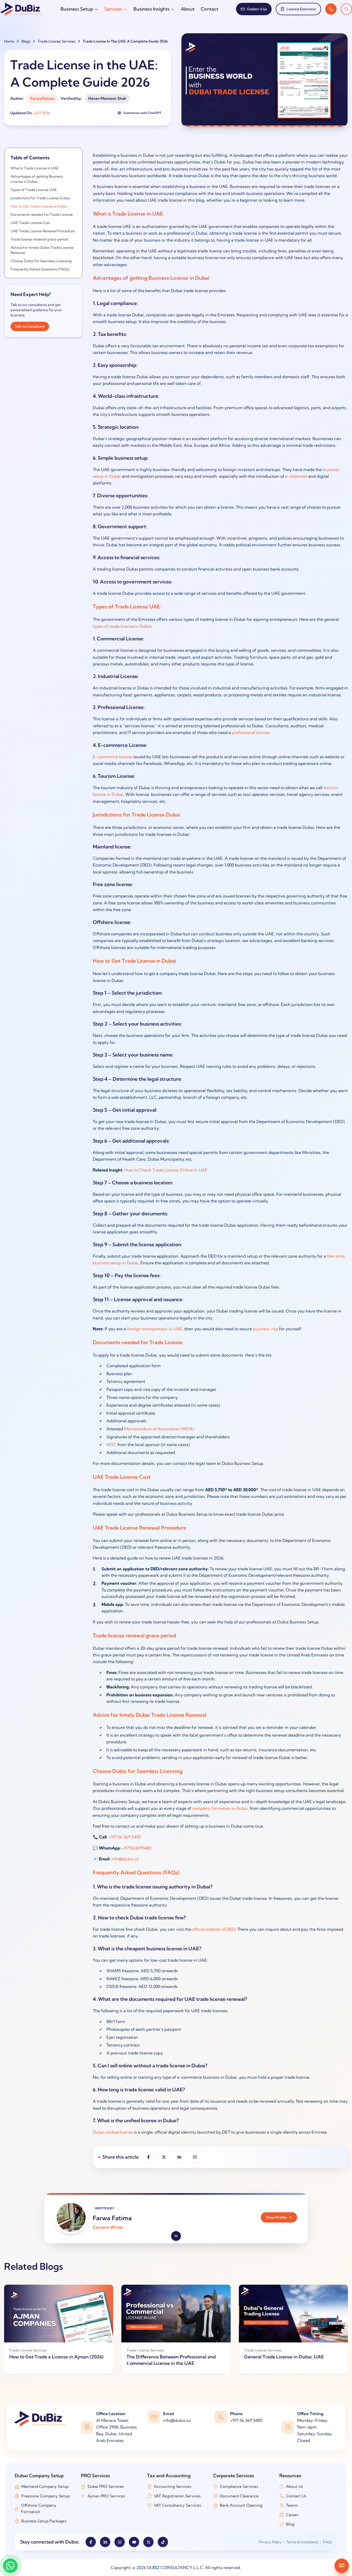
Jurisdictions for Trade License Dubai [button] (40, 198)
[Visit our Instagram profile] (120, 2542)
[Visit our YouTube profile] (134, 2542)
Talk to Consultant (30, 326)
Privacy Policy (270, 2542)
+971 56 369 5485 (125, 1837)
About (188, 9)
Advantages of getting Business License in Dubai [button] (37, 179)
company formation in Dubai (220, 1808)
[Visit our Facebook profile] (91, 2542)
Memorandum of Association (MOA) (159, 1429)
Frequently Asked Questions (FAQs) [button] (40, 269)
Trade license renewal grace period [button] (39, 239)
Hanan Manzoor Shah (107, 98)
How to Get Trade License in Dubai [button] (39, 206)
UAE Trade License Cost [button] (30, 223)
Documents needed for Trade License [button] (42, 214)
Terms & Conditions (302, 2542)
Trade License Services (57, 41)
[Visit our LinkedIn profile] (105, 2542)
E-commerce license (112, 757)
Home (9, 41)
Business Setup (77, 9)
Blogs (26, 41)
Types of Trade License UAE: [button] (34, 190)
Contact (209, 9)
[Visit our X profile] (148, 2542)
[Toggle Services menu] (125, 9)
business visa (266, 1329)
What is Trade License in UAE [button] (35, 168)
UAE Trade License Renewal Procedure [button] (43, 231)
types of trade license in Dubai (122, 626)
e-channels (296, 476)
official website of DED (214, 1929)
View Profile (276, 2217)
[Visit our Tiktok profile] (163, 2542)
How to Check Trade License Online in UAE (166, 1170)
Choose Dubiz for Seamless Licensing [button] (41, 261)
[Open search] (346, 9)
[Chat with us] (342, 2566)
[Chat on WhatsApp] (10, 2566)
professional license (251, 732)
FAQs (327, 2542)
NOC (111, 1444)
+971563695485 (137, 1848)
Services (113, 9)
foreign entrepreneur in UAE (155, 1329)
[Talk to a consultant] (331, 9)
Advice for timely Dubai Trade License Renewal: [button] (42, 250)
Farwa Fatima (42, 98)
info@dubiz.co (125, 1859)
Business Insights (152, 9)
